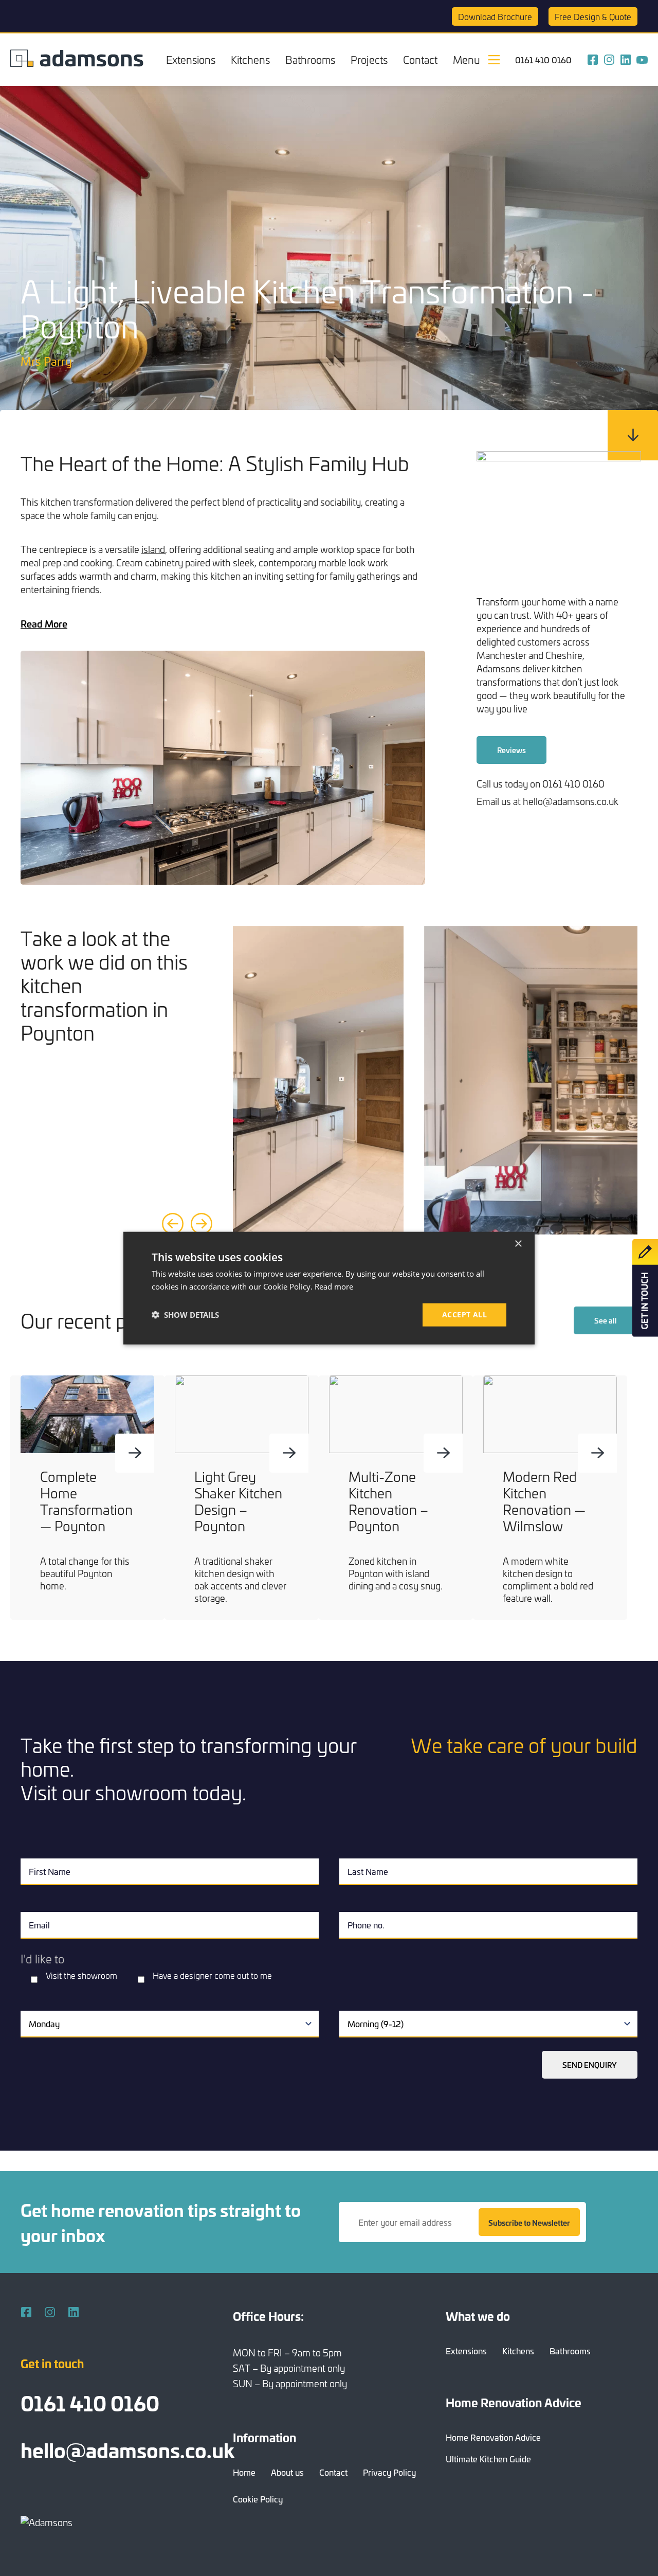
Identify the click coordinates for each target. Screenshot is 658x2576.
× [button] (518, 1244)
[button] (185, 1315)
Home (244, 2472)
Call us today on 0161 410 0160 (541, 784)
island (153, 549)
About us (287, 2472)
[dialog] (329, 1288)
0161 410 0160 (543, 60)
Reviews (511, 750)
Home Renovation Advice (493, 2437)
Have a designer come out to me (212, 1975)
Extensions (191, 59)
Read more (334, 1286)
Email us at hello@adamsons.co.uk (547, 801)
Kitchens (250, 59)
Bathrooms (310, 59)
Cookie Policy (258, 2499)
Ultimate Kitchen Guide (488, 2459)
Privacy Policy (389, 2472)
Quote (593, 16)
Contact (420, 59)
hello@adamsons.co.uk (127, 2449)
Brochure (495, 16)
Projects (369, 59)
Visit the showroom (81, 1975)
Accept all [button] (464, 1314)
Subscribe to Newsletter (529, 2222)
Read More (44, 623)
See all (606, 1320)
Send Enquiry (590, 2065)
